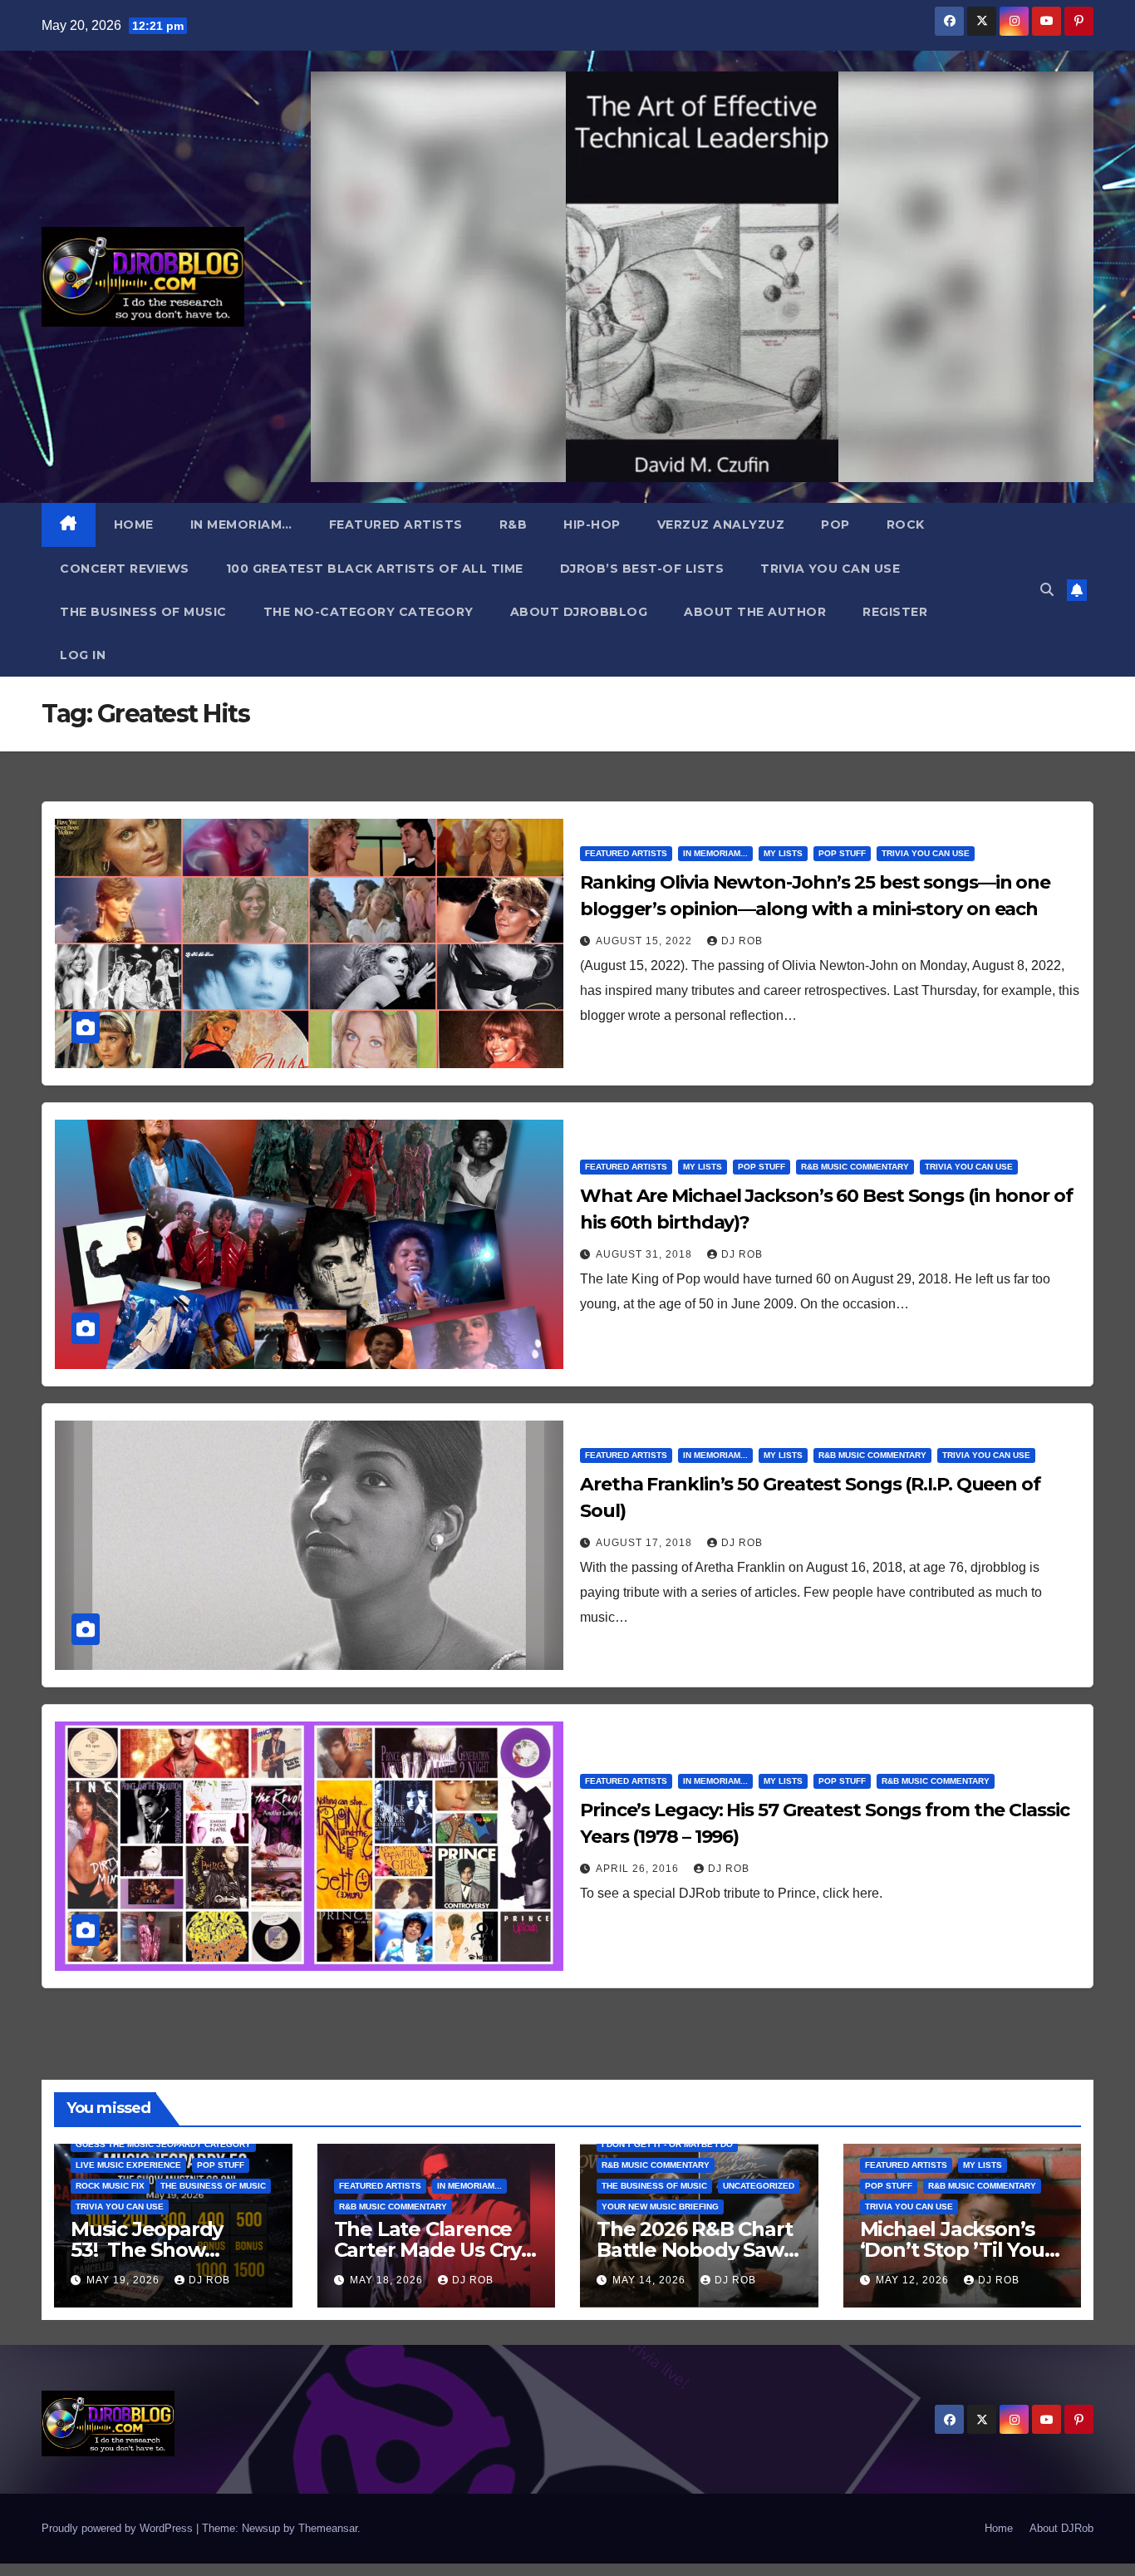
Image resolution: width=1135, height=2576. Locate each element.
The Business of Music (143, 612)
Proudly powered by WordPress (119, 2528)
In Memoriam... (715, 853)
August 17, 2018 (646, 1543)
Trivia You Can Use (830, 569)
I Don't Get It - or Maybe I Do (667, 2144)
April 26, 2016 (639, 1869)
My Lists (783, 853)
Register (895, 612)
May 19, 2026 (125, 2280)
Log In (83, 655)
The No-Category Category (369, 612)
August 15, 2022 (646, 941)
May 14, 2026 (651, 2280)
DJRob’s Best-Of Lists (642, 569)
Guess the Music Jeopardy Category (163, 2144)
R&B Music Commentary (855, 1167)
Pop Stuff (842, 853)
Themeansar (328, 2528)
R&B (513, 525)
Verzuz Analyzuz (721, 525)
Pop (835, 525)
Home (134, 525)
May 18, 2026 (388, 2280)
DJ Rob (742, 941)
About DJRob (1061, 2528)
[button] (1047, 590)
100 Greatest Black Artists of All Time (375, 569)
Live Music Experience (128, 2165)
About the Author (755, 612)
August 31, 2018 (646, 1254)
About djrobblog (579, 612)
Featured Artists (396, 525)
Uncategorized (759, 2186)
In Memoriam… (241, 525)
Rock (906, 525)
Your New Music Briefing (660, 2207)
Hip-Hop (592, 525)
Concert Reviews (125, 569)
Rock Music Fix (110, 2186)
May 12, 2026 (914, 2280)
